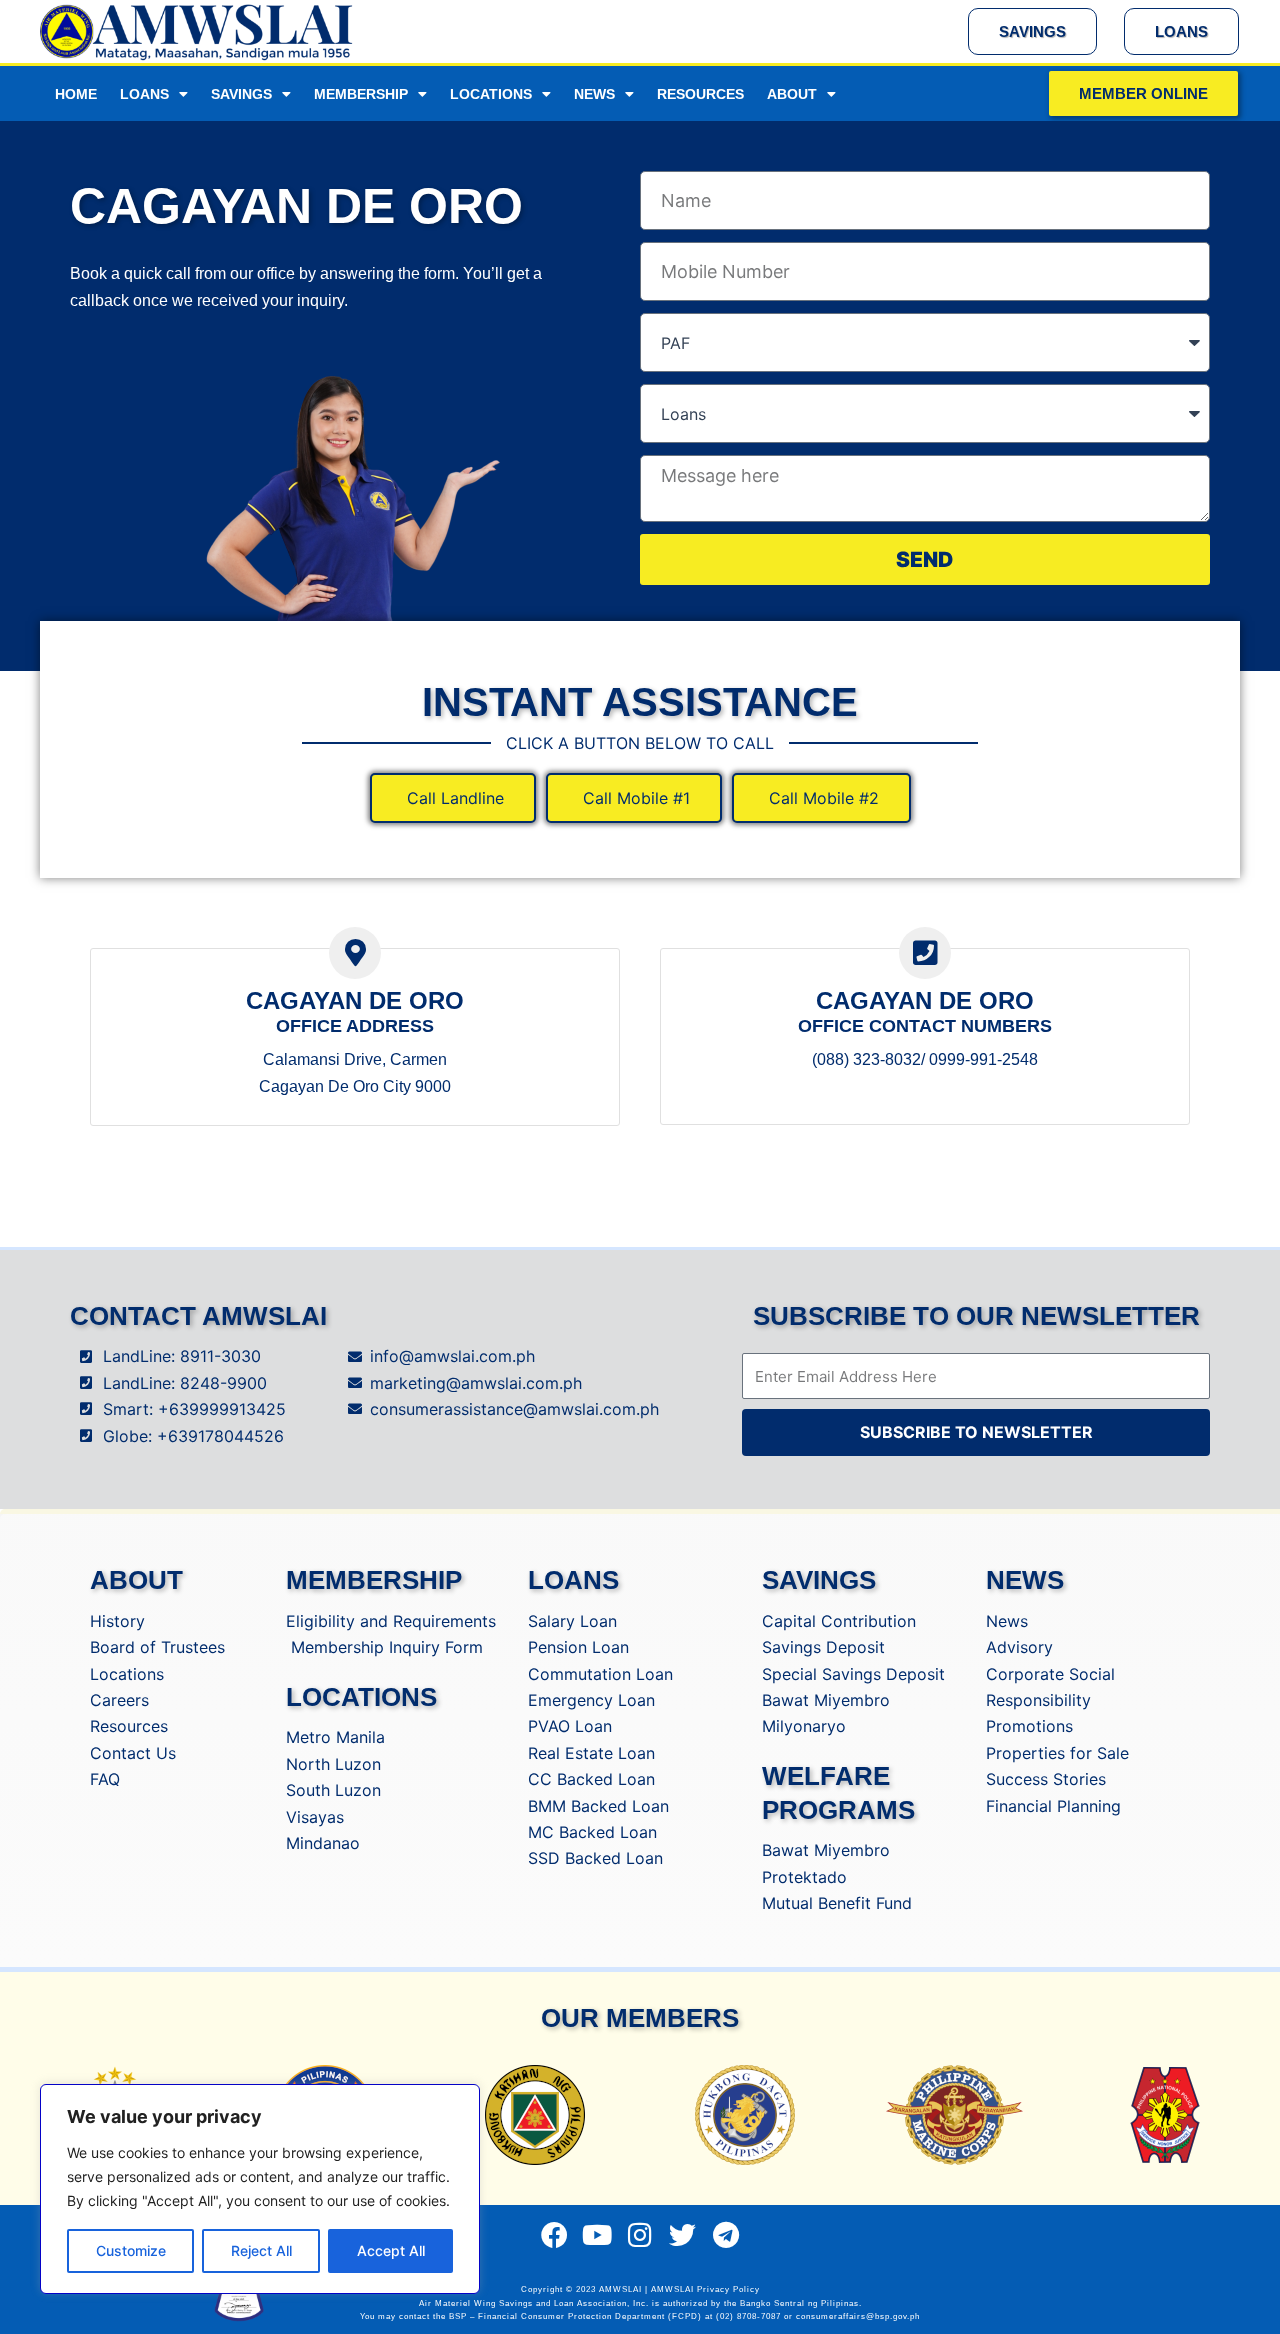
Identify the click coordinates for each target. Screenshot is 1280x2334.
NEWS (1025, 1580)
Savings (241, 94)
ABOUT (136, 1580)
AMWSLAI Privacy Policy (705, 2289)
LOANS (573, 1580)
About (792, 94)
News (594, 94)
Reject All (261, 2250)
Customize (131, 2250)
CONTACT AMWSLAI (198, 1316)
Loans (144, 94)
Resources (700, 94)
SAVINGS (819, 1580)
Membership (361, 94)
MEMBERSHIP (374, 1580)
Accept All (391, 2250)
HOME (76, 94)
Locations (491, 94)
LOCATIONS (361, 1697)
